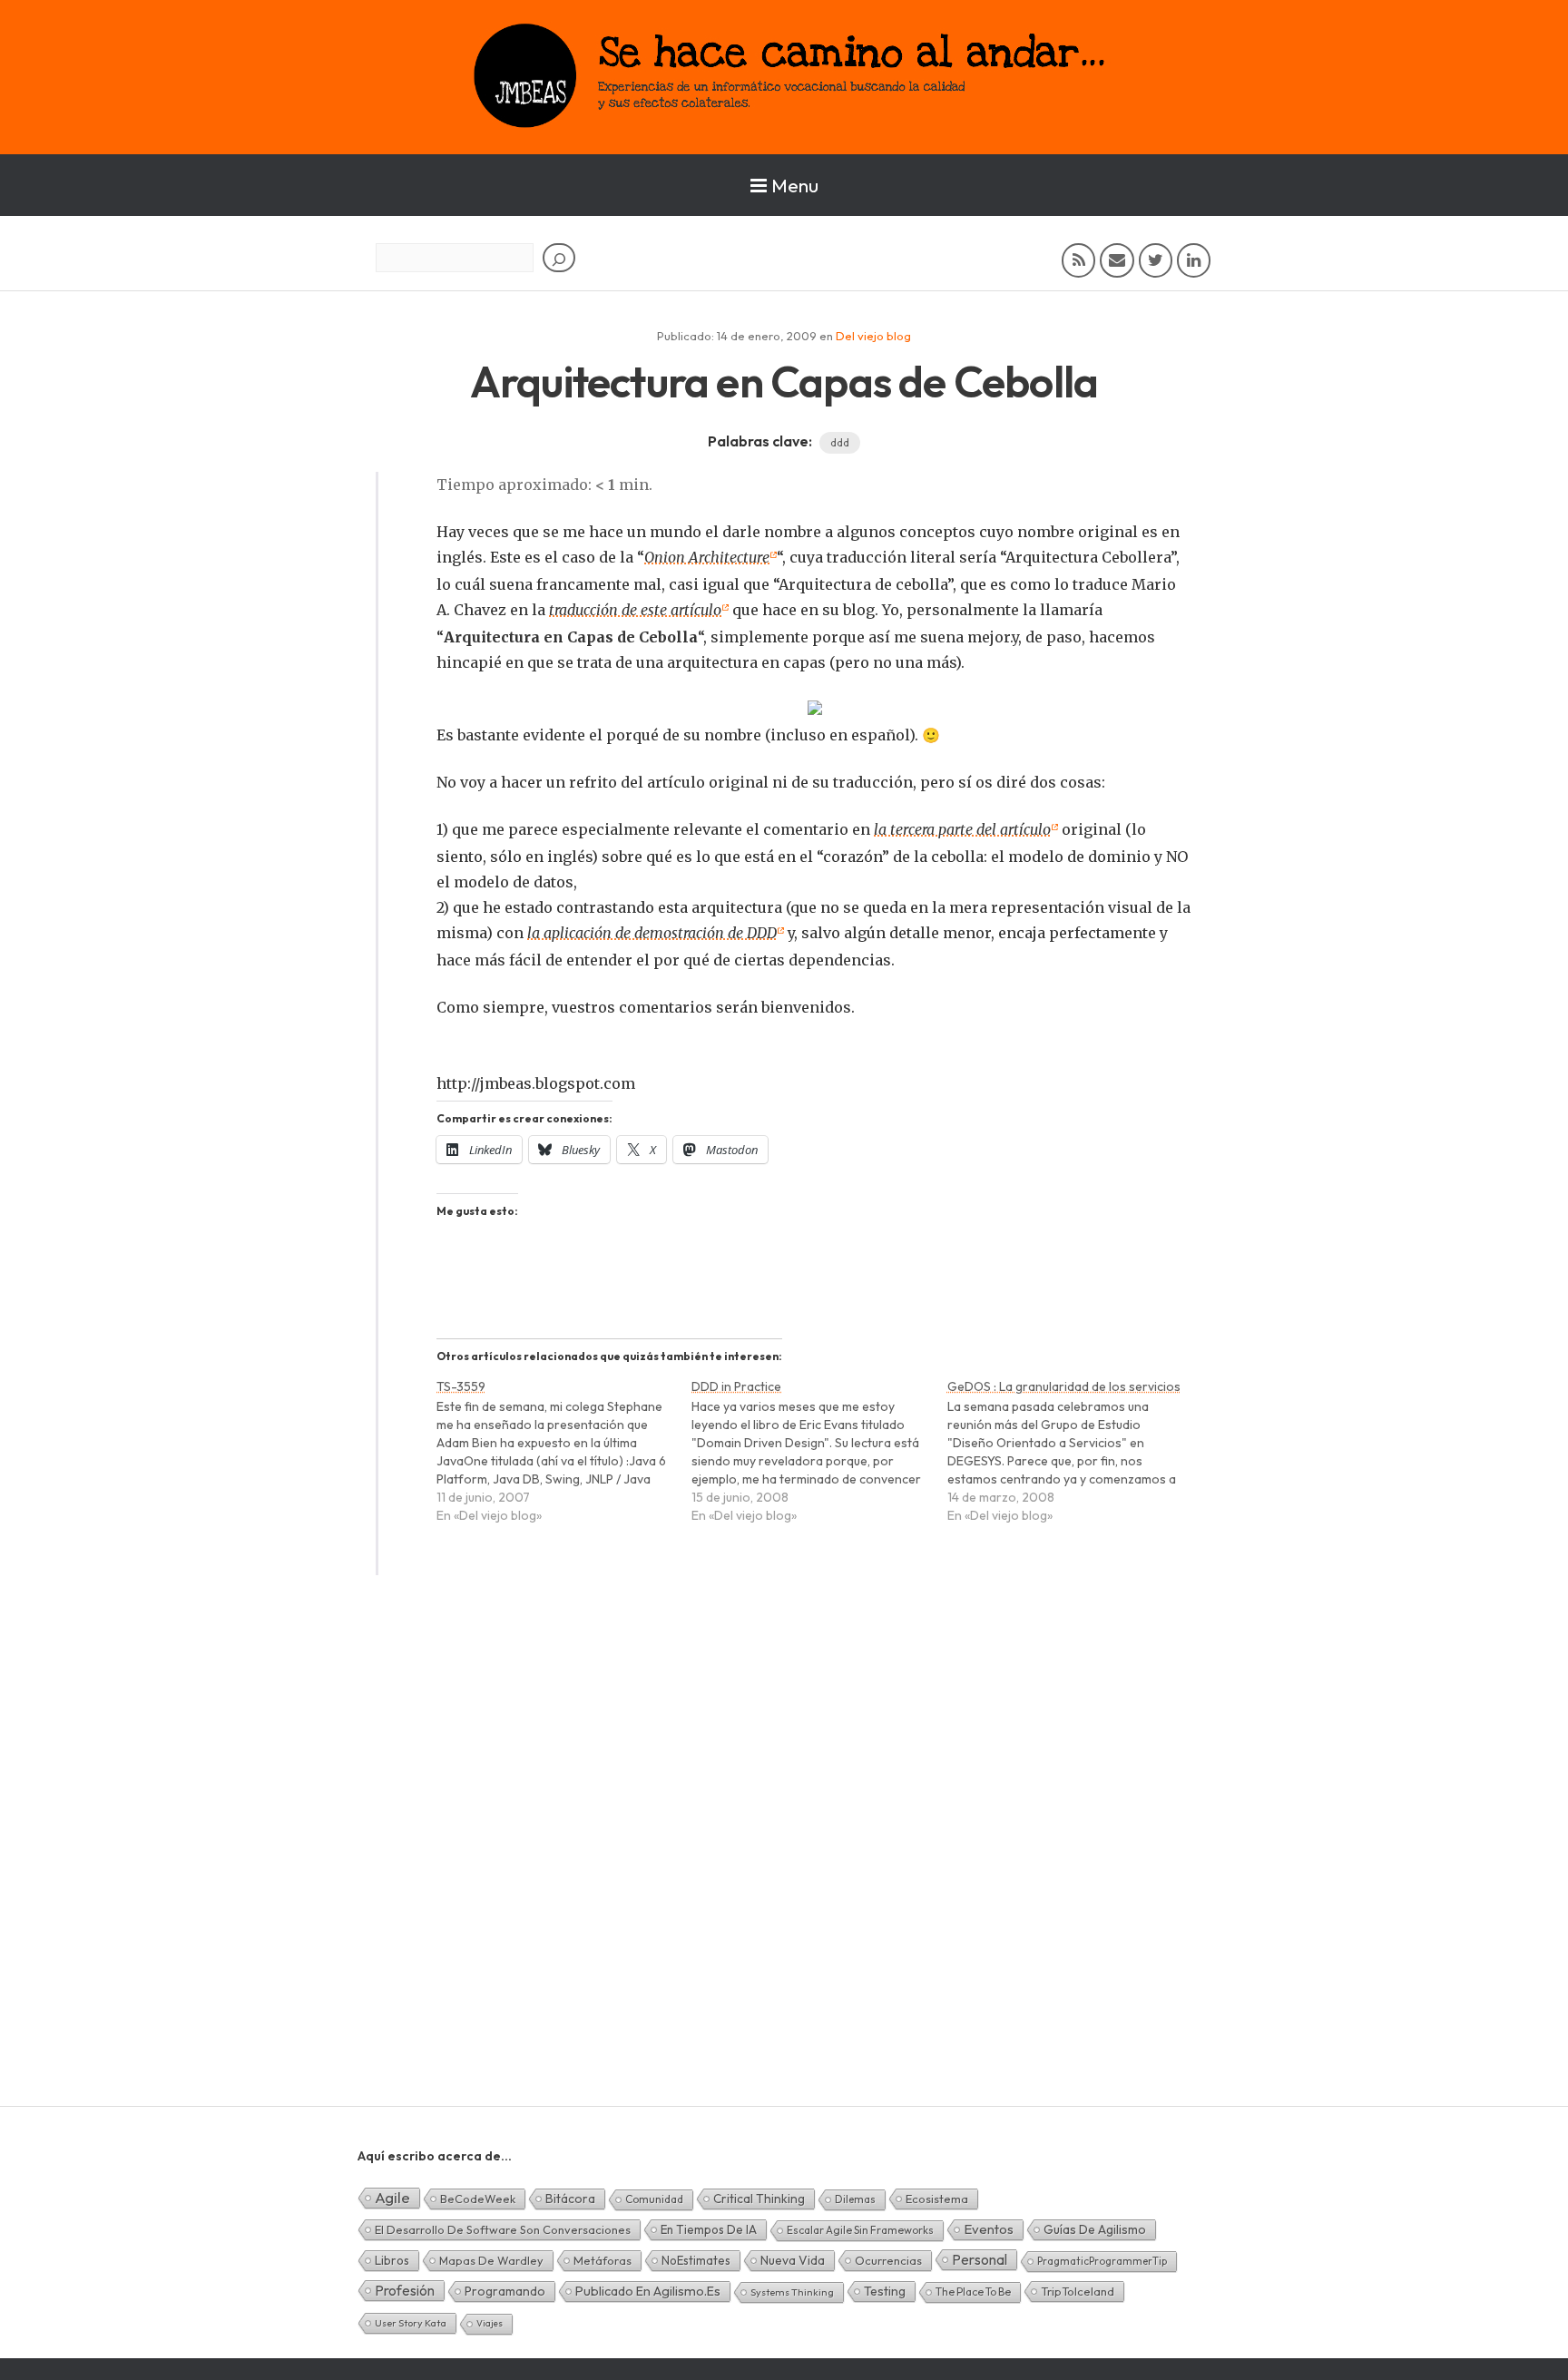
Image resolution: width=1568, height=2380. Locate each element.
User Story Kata (411, 2323)
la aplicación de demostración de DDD (652, 933)
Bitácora (570, 2199)
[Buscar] (559, 258)
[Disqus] (784, 1872)
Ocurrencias (888, 2260)
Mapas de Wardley (491, 2260)
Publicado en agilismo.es (648, 2291)
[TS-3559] (564, 1459)
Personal (980, 2259)
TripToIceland (1078, 2291)
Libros (392, 2260)
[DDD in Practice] (819, 1459)
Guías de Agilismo (1095, 2229)
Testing (885, 2291)
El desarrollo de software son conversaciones (503, 2229)
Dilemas (855, 2199)
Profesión (405, 2290)
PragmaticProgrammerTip (1102, 2261)
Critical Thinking (759, 2199)
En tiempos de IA (709, 2229)
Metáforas (603, 2260)
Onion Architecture (707, 557)
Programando (505, 2291)
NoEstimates (696, 2260)
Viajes (490, 2323)
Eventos (989, 2229)
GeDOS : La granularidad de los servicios (1064, 1386)
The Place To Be (973, 2292)
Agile (392, 2197)
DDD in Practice (736, 1386)
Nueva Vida (793, 2260)
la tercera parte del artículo (962, 829)
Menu (795, 185)
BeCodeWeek (478, 2199)
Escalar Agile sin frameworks (860, 2230)
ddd (840, 442)
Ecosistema (937, 2199)
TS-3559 (461, 1386)
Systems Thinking (792, 2292)
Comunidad (654, 2199)
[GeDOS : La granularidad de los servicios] (1075, 1459)
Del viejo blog (873, 336)
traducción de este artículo (635, 610)
